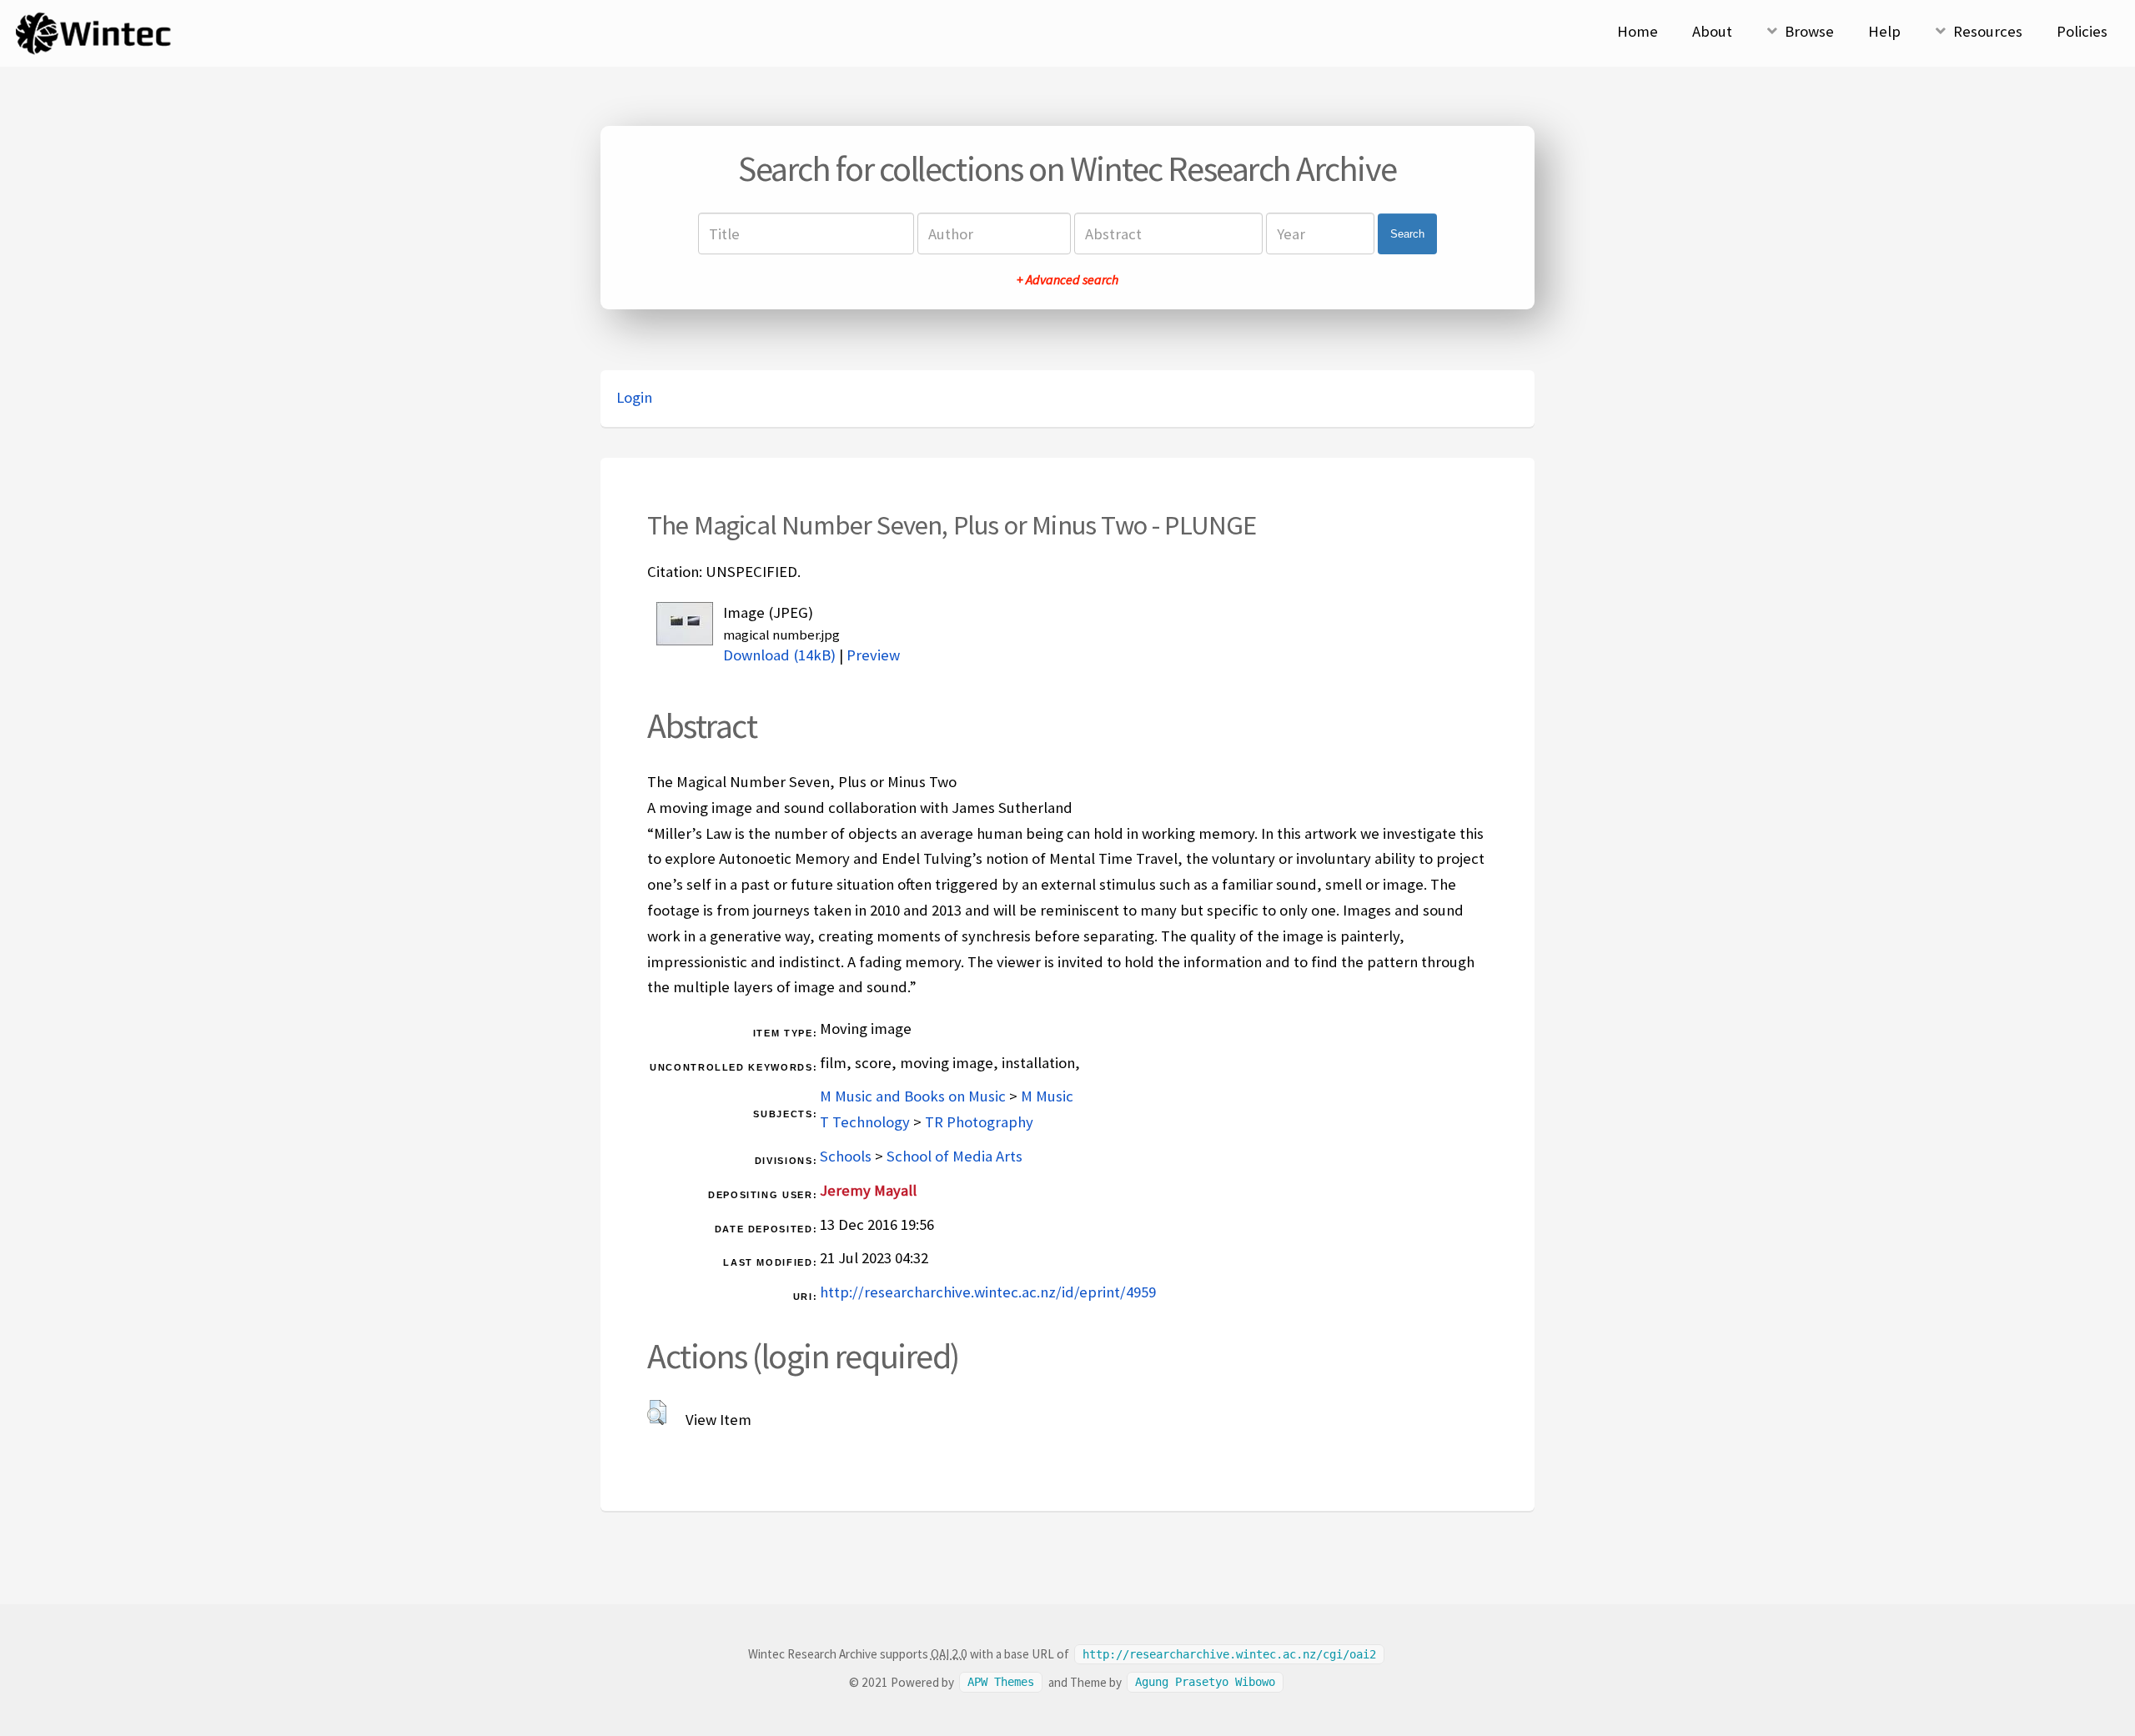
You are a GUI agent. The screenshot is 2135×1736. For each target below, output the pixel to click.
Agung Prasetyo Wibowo (1205, 1683)
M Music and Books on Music (913, 1096)
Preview (873, 655)
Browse (1809, 31)
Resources (1988, 31)
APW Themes (1001, 1683)
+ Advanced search (1067, 279)
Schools (846, 1156)
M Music (1047, 1096)
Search (1407, 234)
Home (1638, 31)
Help (1884, 31)
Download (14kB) (779, 655)
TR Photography (979, 1122)
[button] (657, 1412)
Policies (2082, 31)
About (1712, 31)
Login (634, 397)
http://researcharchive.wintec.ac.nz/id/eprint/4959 (988, 1292)
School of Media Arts (954, 1156)
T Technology (865, 1122)
